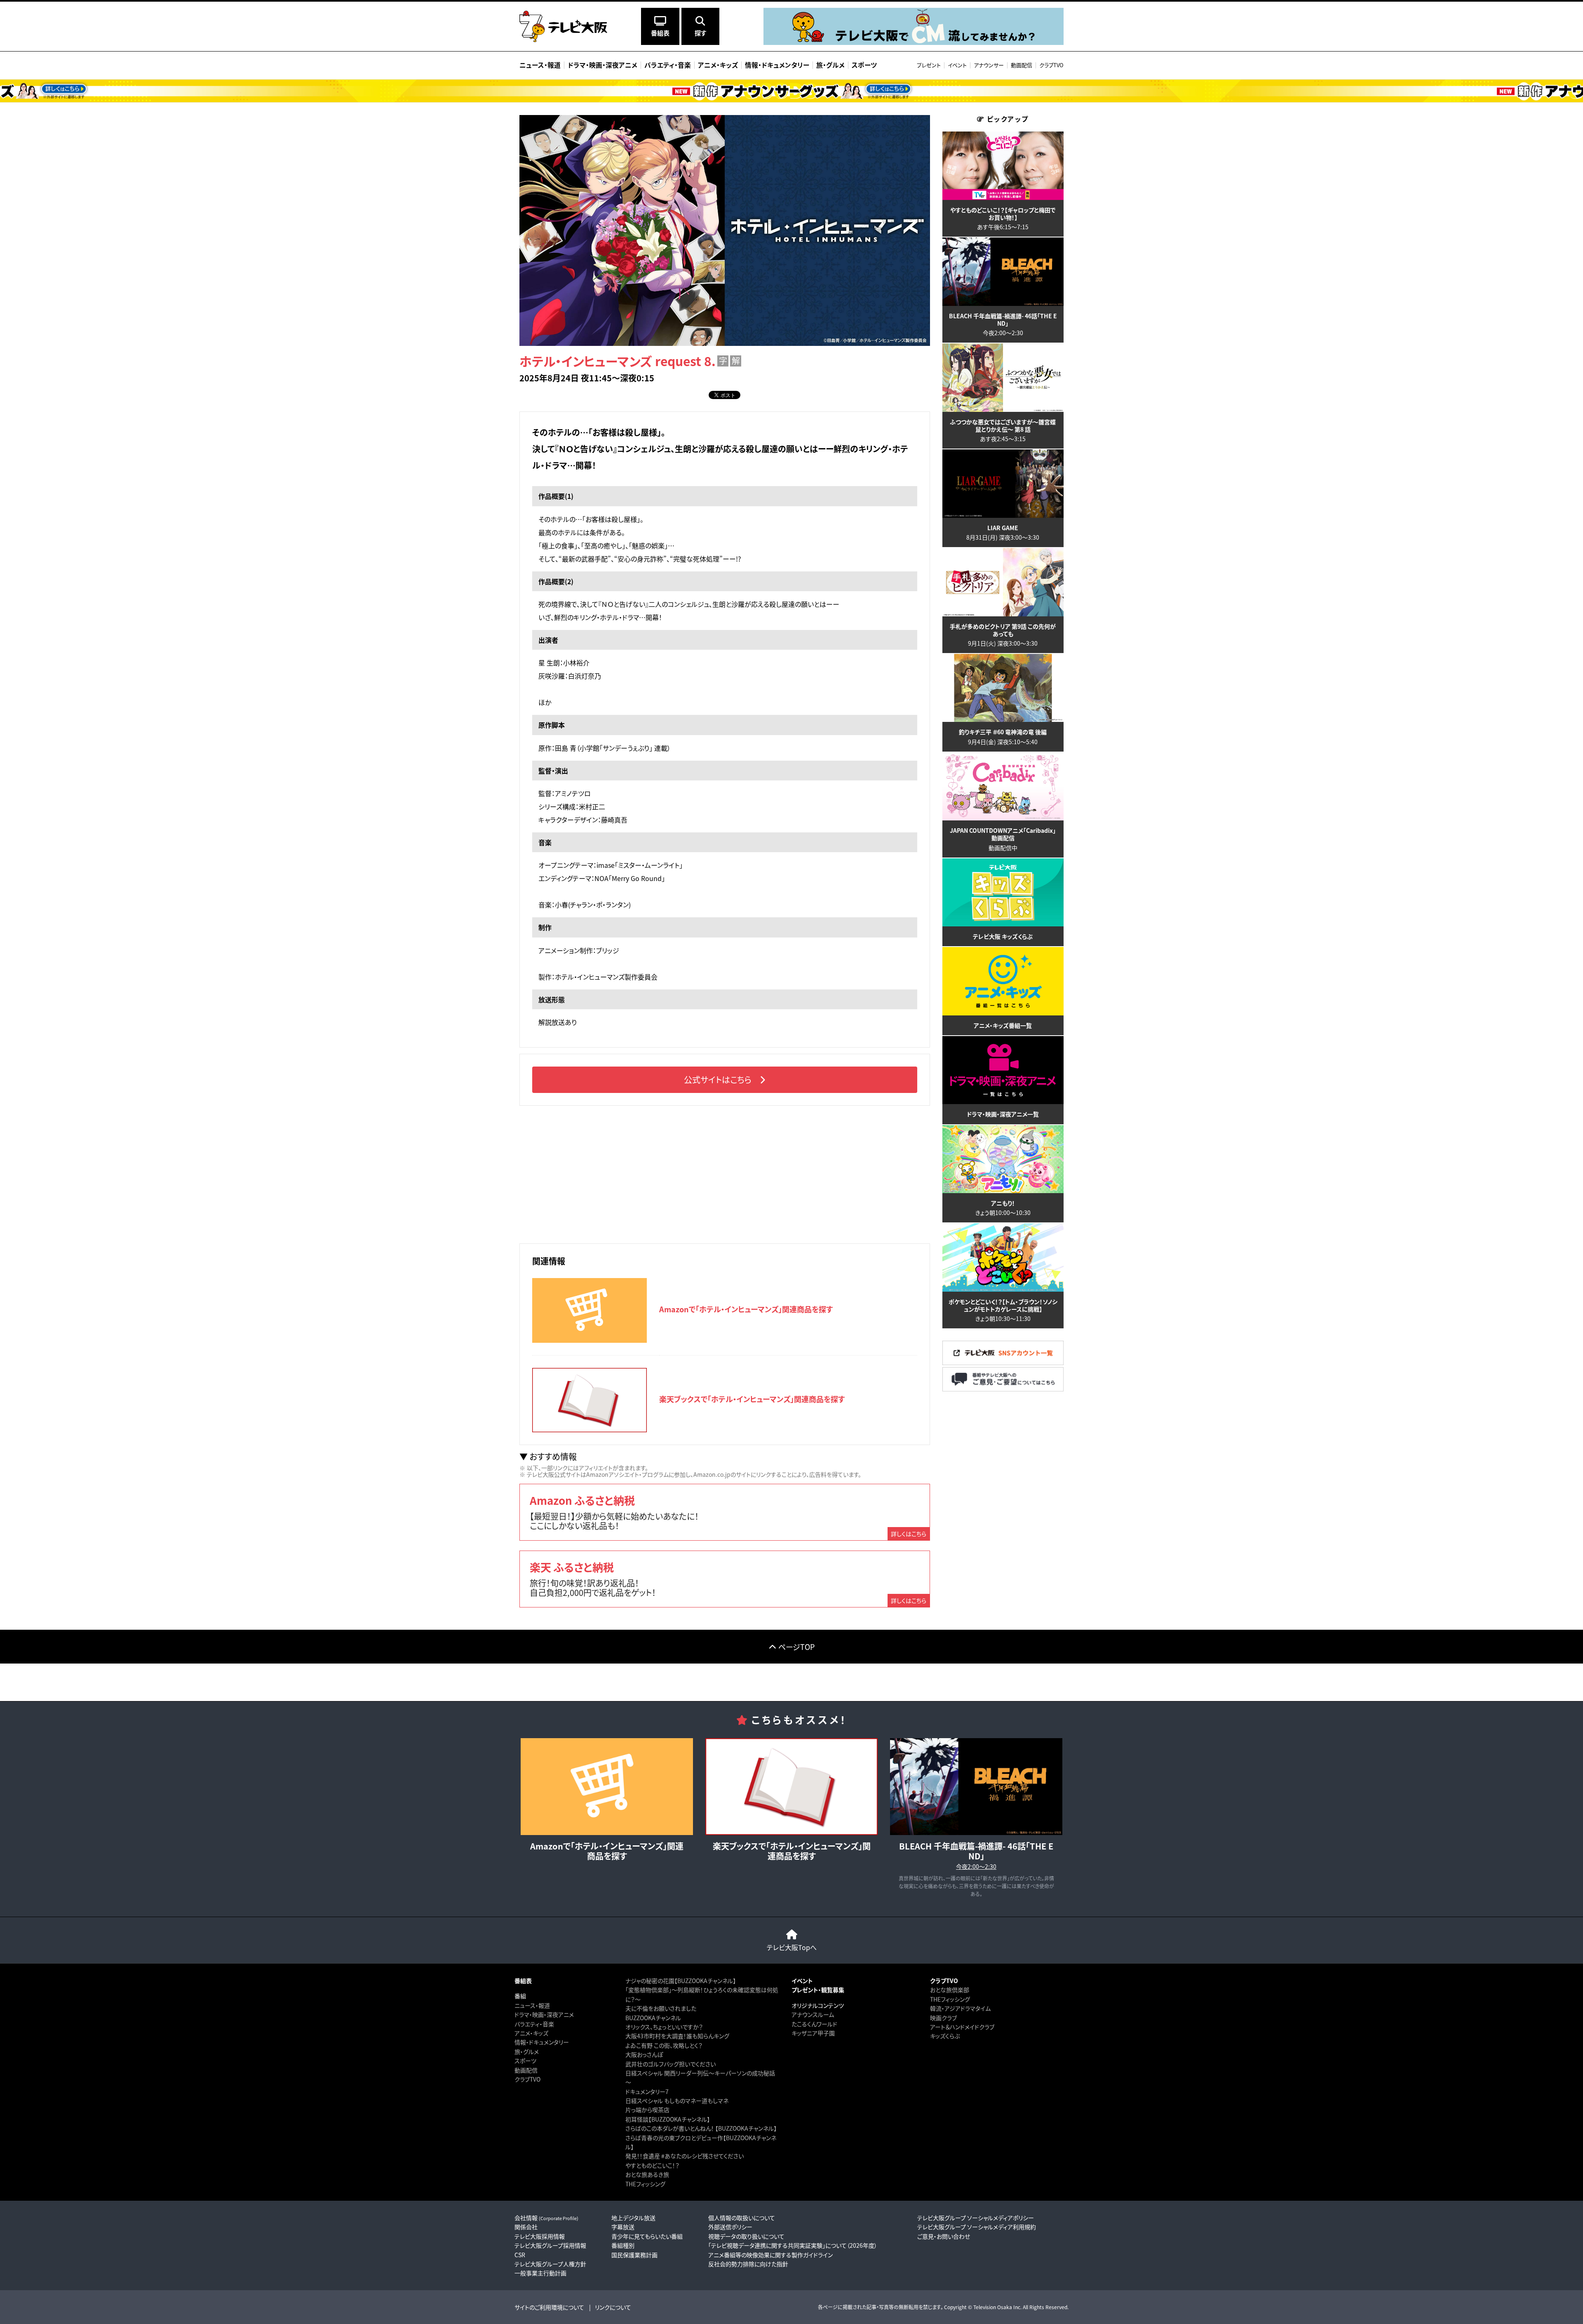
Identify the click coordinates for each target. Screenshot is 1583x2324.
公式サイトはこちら (718, 1080)
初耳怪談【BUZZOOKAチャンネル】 (668, 2119)
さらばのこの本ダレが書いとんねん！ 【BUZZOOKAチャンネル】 (701, 2128)
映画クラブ (943, 2018)
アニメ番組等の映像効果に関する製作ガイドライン (770, 2255)
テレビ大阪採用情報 (540, 2236)
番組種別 (623, 2245)
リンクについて (613, 2307)
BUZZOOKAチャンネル (653, 2018)
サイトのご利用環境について (549, 2307)
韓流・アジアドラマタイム (960, 2008)
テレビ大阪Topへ (792, 1947)
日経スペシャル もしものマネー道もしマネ (677, 2101)
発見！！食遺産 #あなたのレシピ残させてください (685, 2156)
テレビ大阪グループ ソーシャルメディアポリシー (976, 2218)
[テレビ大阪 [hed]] (563, 26)
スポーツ (525, 2061)
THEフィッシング (645, 2184)
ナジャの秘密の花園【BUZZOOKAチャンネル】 (681, 1981)
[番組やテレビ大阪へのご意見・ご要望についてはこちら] (1003, 1389)
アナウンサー (989, 65)
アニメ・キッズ (531, 2033)
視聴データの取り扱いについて (746, 2236)
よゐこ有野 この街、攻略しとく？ (664, 2045)
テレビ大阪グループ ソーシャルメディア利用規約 (977, 2227)
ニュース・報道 (532, 2005)
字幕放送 (623, 2227)
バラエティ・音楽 (534, 2024)
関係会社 (526, 2227)
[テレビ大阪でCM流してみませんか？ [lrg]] (914, 43)
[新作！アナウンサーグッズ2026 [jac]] (791, 91)
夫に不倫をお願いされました (661, 2008)
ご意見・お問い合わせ (944, 2236)
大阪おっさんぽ (644, 2054)
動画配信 (1022, 65)
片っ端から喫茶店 (647, 2110)
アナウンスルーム (813, 2014)
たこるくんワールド (814, 2024)
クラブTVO (1051, 65)
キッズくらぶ (945, 2036)
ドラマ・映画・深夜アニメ (544, 2014)
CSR (520, 2255)
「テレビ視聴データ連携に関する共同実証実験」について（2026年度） (793, 2245)
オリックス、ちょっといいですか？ (664, 2027)
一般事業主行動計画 (540, 2273)
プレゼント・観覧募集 (818, 1990)
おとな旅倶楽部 (950, 1990)
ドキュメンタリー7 (647, 2091)
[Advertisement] (725, 1173)
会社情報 (546, 2218)
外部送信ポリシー (730, 2227)
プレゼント (929, 65)
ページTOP (796, 1647)
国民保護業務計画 (634, 2255)
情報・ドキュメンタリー (542, 2042)
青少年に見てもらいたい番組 (647, 2236)
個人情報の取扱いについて (742, 2218)
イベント (957, 65)
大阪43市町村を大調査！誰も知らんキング (677, 2036)
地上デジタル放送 (633, 2218)
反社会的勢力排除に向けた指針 (748, 2264)
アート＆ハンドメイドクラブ (962, 2027)
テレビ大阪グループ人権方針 (550, 2264)
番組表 (523, 1981)
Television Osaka (993, 2307)
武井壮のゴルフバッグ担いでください (671, 2064)
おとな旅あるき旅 (647, 2174)
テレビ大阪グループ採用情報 (550, 2245)
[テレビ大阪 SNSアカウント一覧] (1003, 1363)
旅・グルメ (527, 2051)
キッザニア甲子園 (813, 2033)
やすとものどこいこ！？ (652, 2165)
